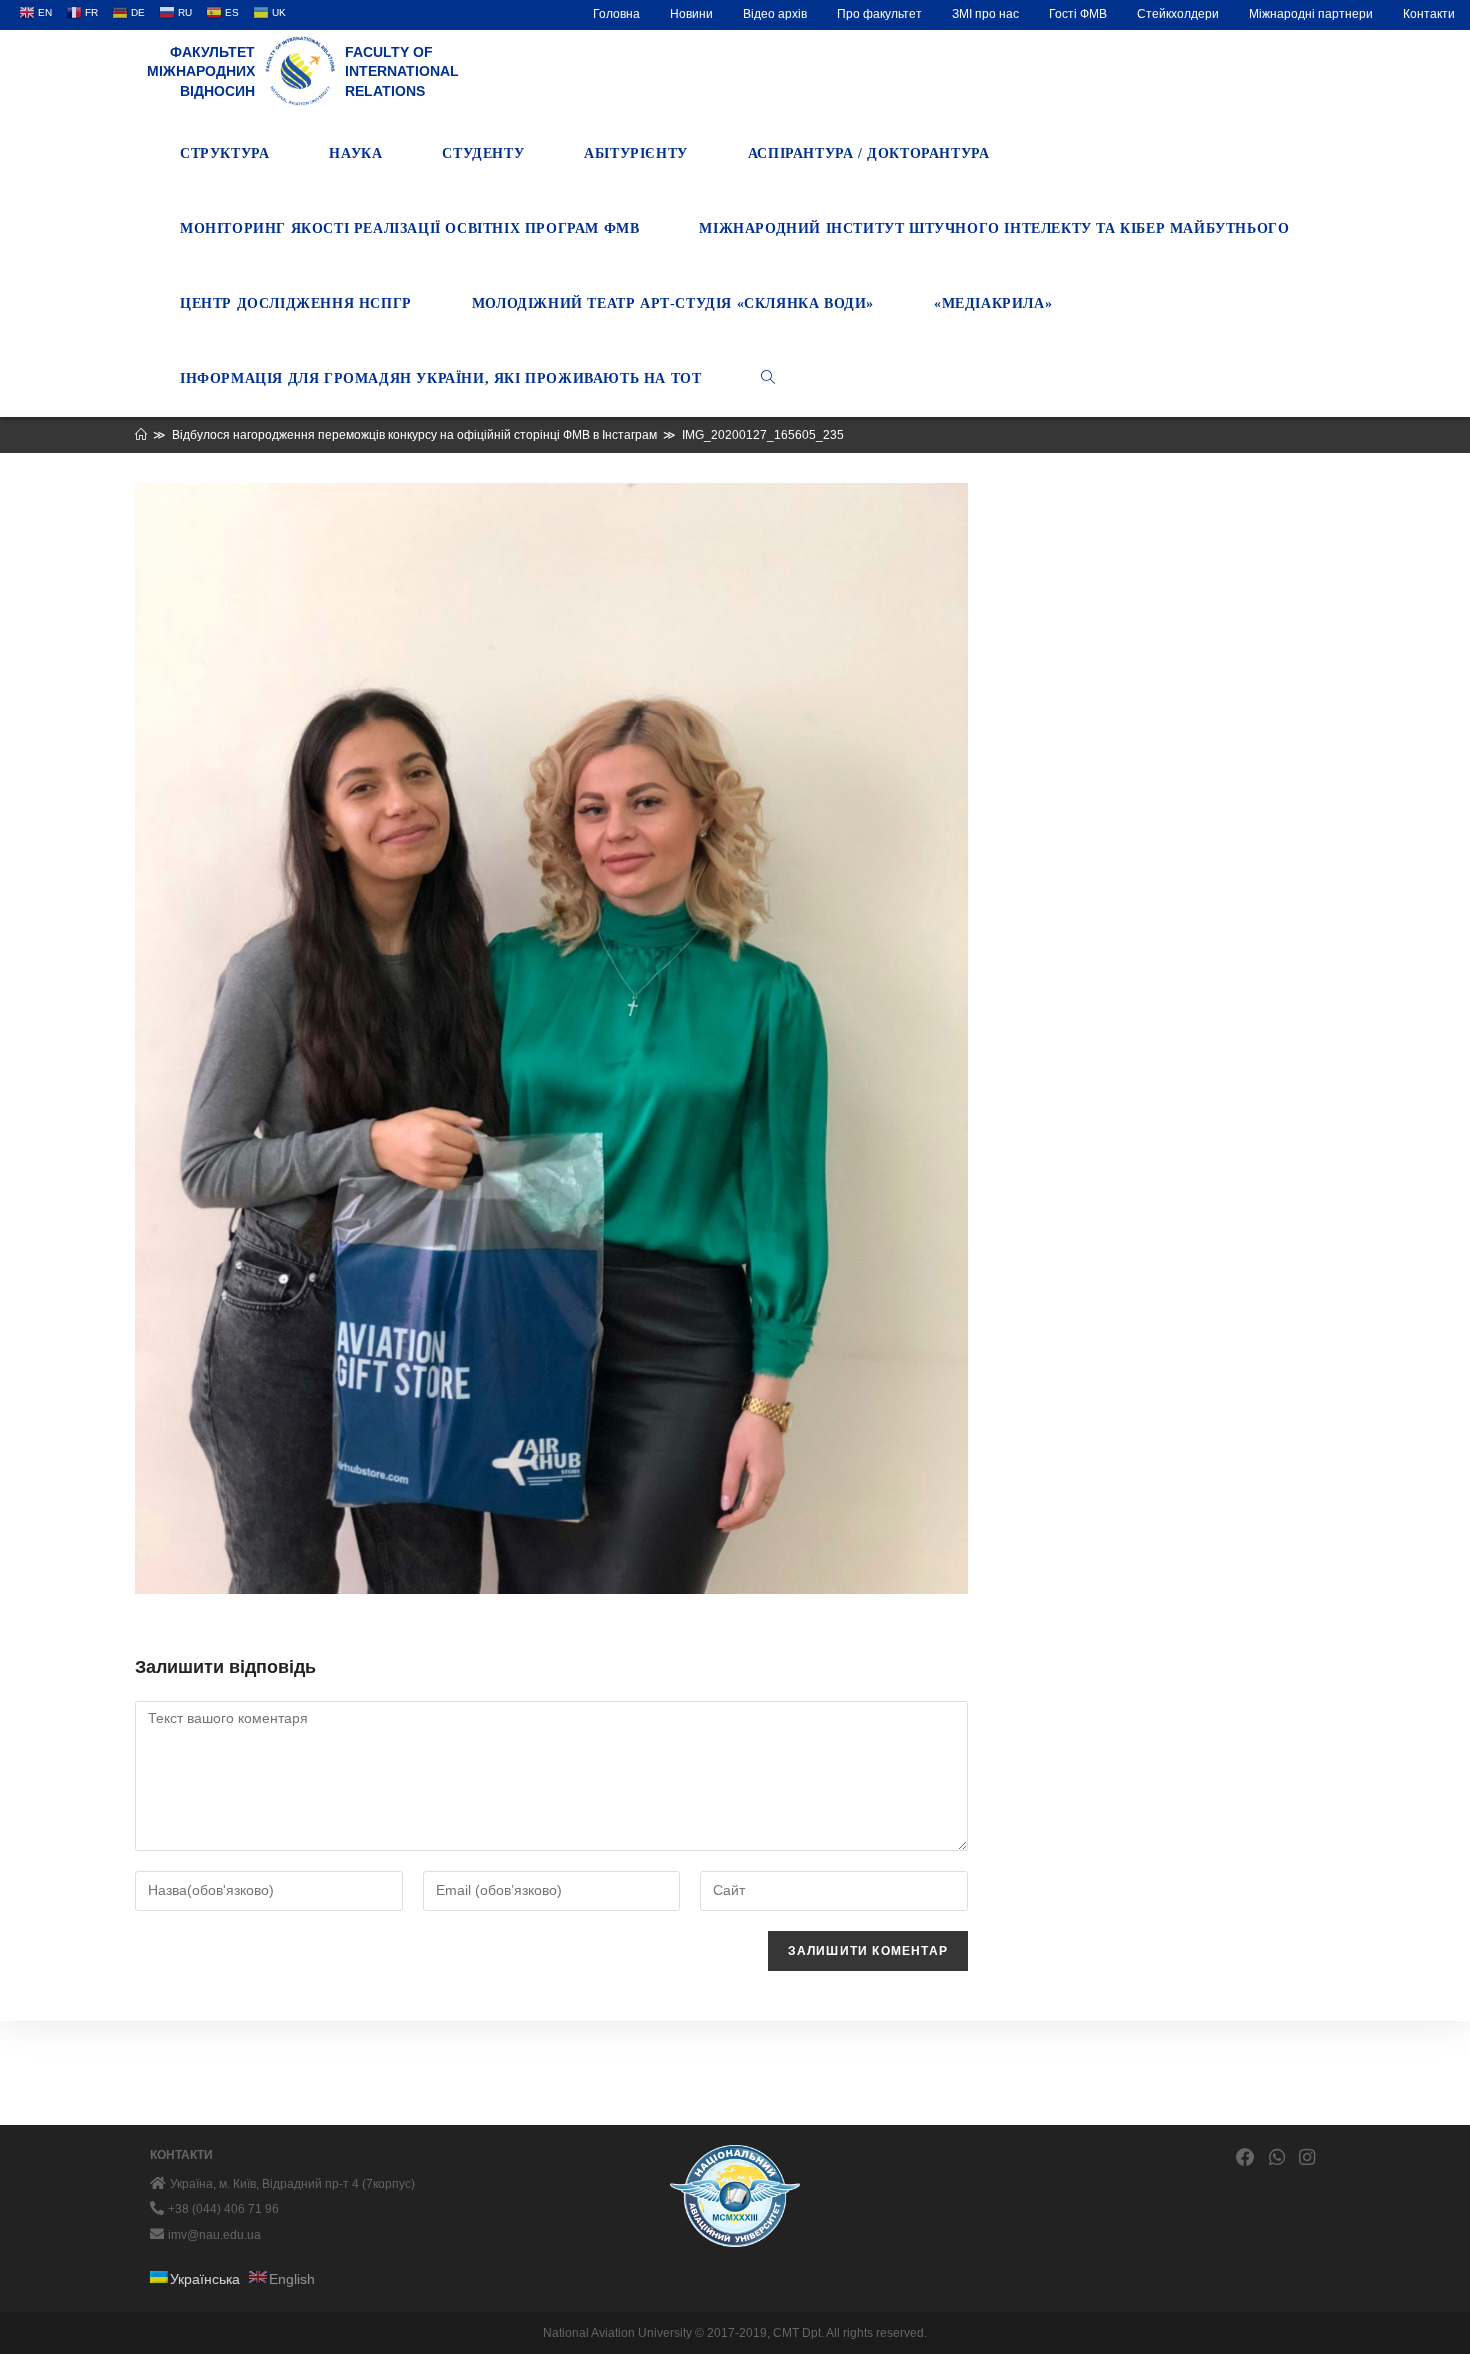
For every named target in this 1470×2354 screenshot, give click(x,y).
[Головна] (141, 435)
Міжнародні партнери (1311, 14)
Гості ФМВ (1078, 14)
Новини (691, 14)
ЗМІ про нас (985, 14)
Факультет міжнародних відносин (201, 71)
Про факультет (879, 14)
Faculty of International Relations (402, 71)
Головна (616, 14)
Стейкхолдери (1178, 14)
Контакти (1429, 14)
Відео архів (775, 14)
